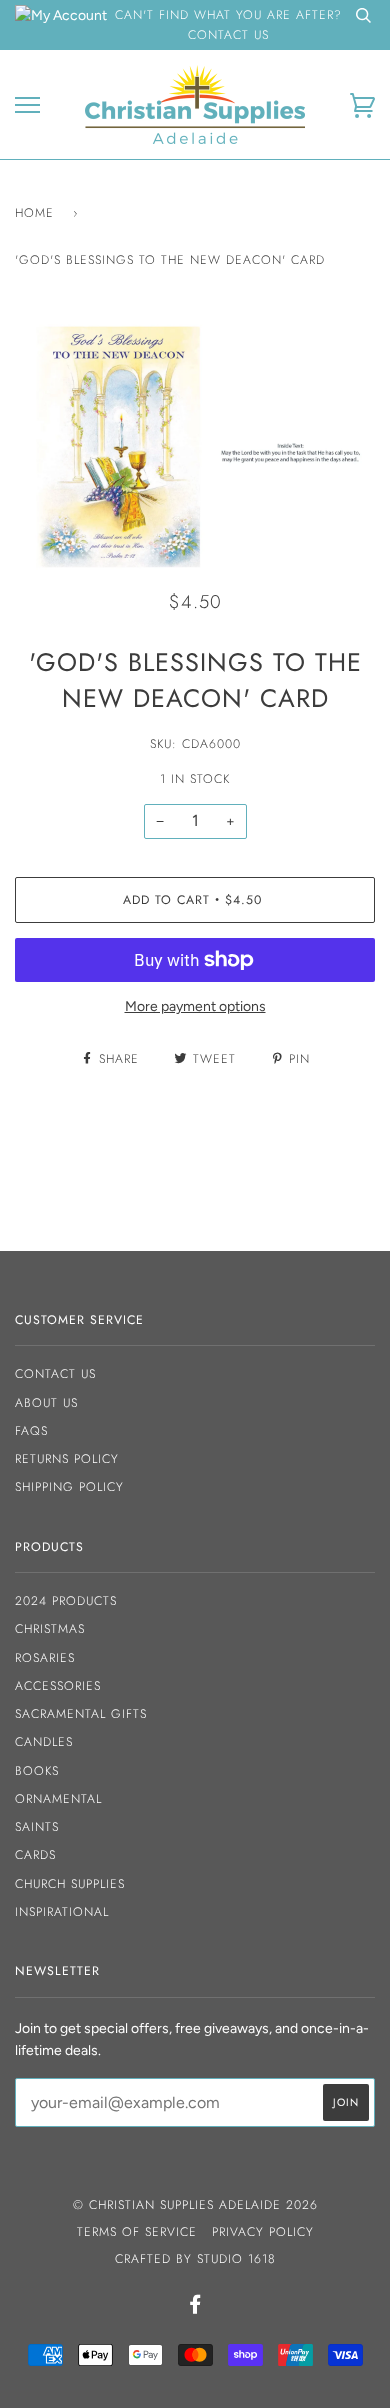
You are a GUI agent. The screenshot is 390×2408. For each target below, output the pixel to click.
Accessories (58, 1686)
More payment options (195, 1006)
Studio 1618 (236, 2259)
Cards (35, 1855)
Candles (44, 1742)
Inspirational (62, 1912)
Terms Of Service (137, 2232)
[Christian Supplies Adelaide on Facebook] (195, 2308)
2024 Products (66, 1601)
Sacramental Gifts (81, 1714)
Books (37, 1771)
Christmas (50, 1629)
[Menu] (27, 105)
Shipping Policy (69, 1487)
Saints (37, 1827)
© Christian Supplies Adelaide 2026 (195, 2205)
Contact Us (55, 1374)
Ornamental (58, 1799)
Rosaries (45, 1658)
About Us (46, 1403)
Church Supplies (70, 1884)
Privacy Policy (263, 2232)
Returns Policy (67, 1459)
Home (34, 213)
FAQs (31, 1431)
